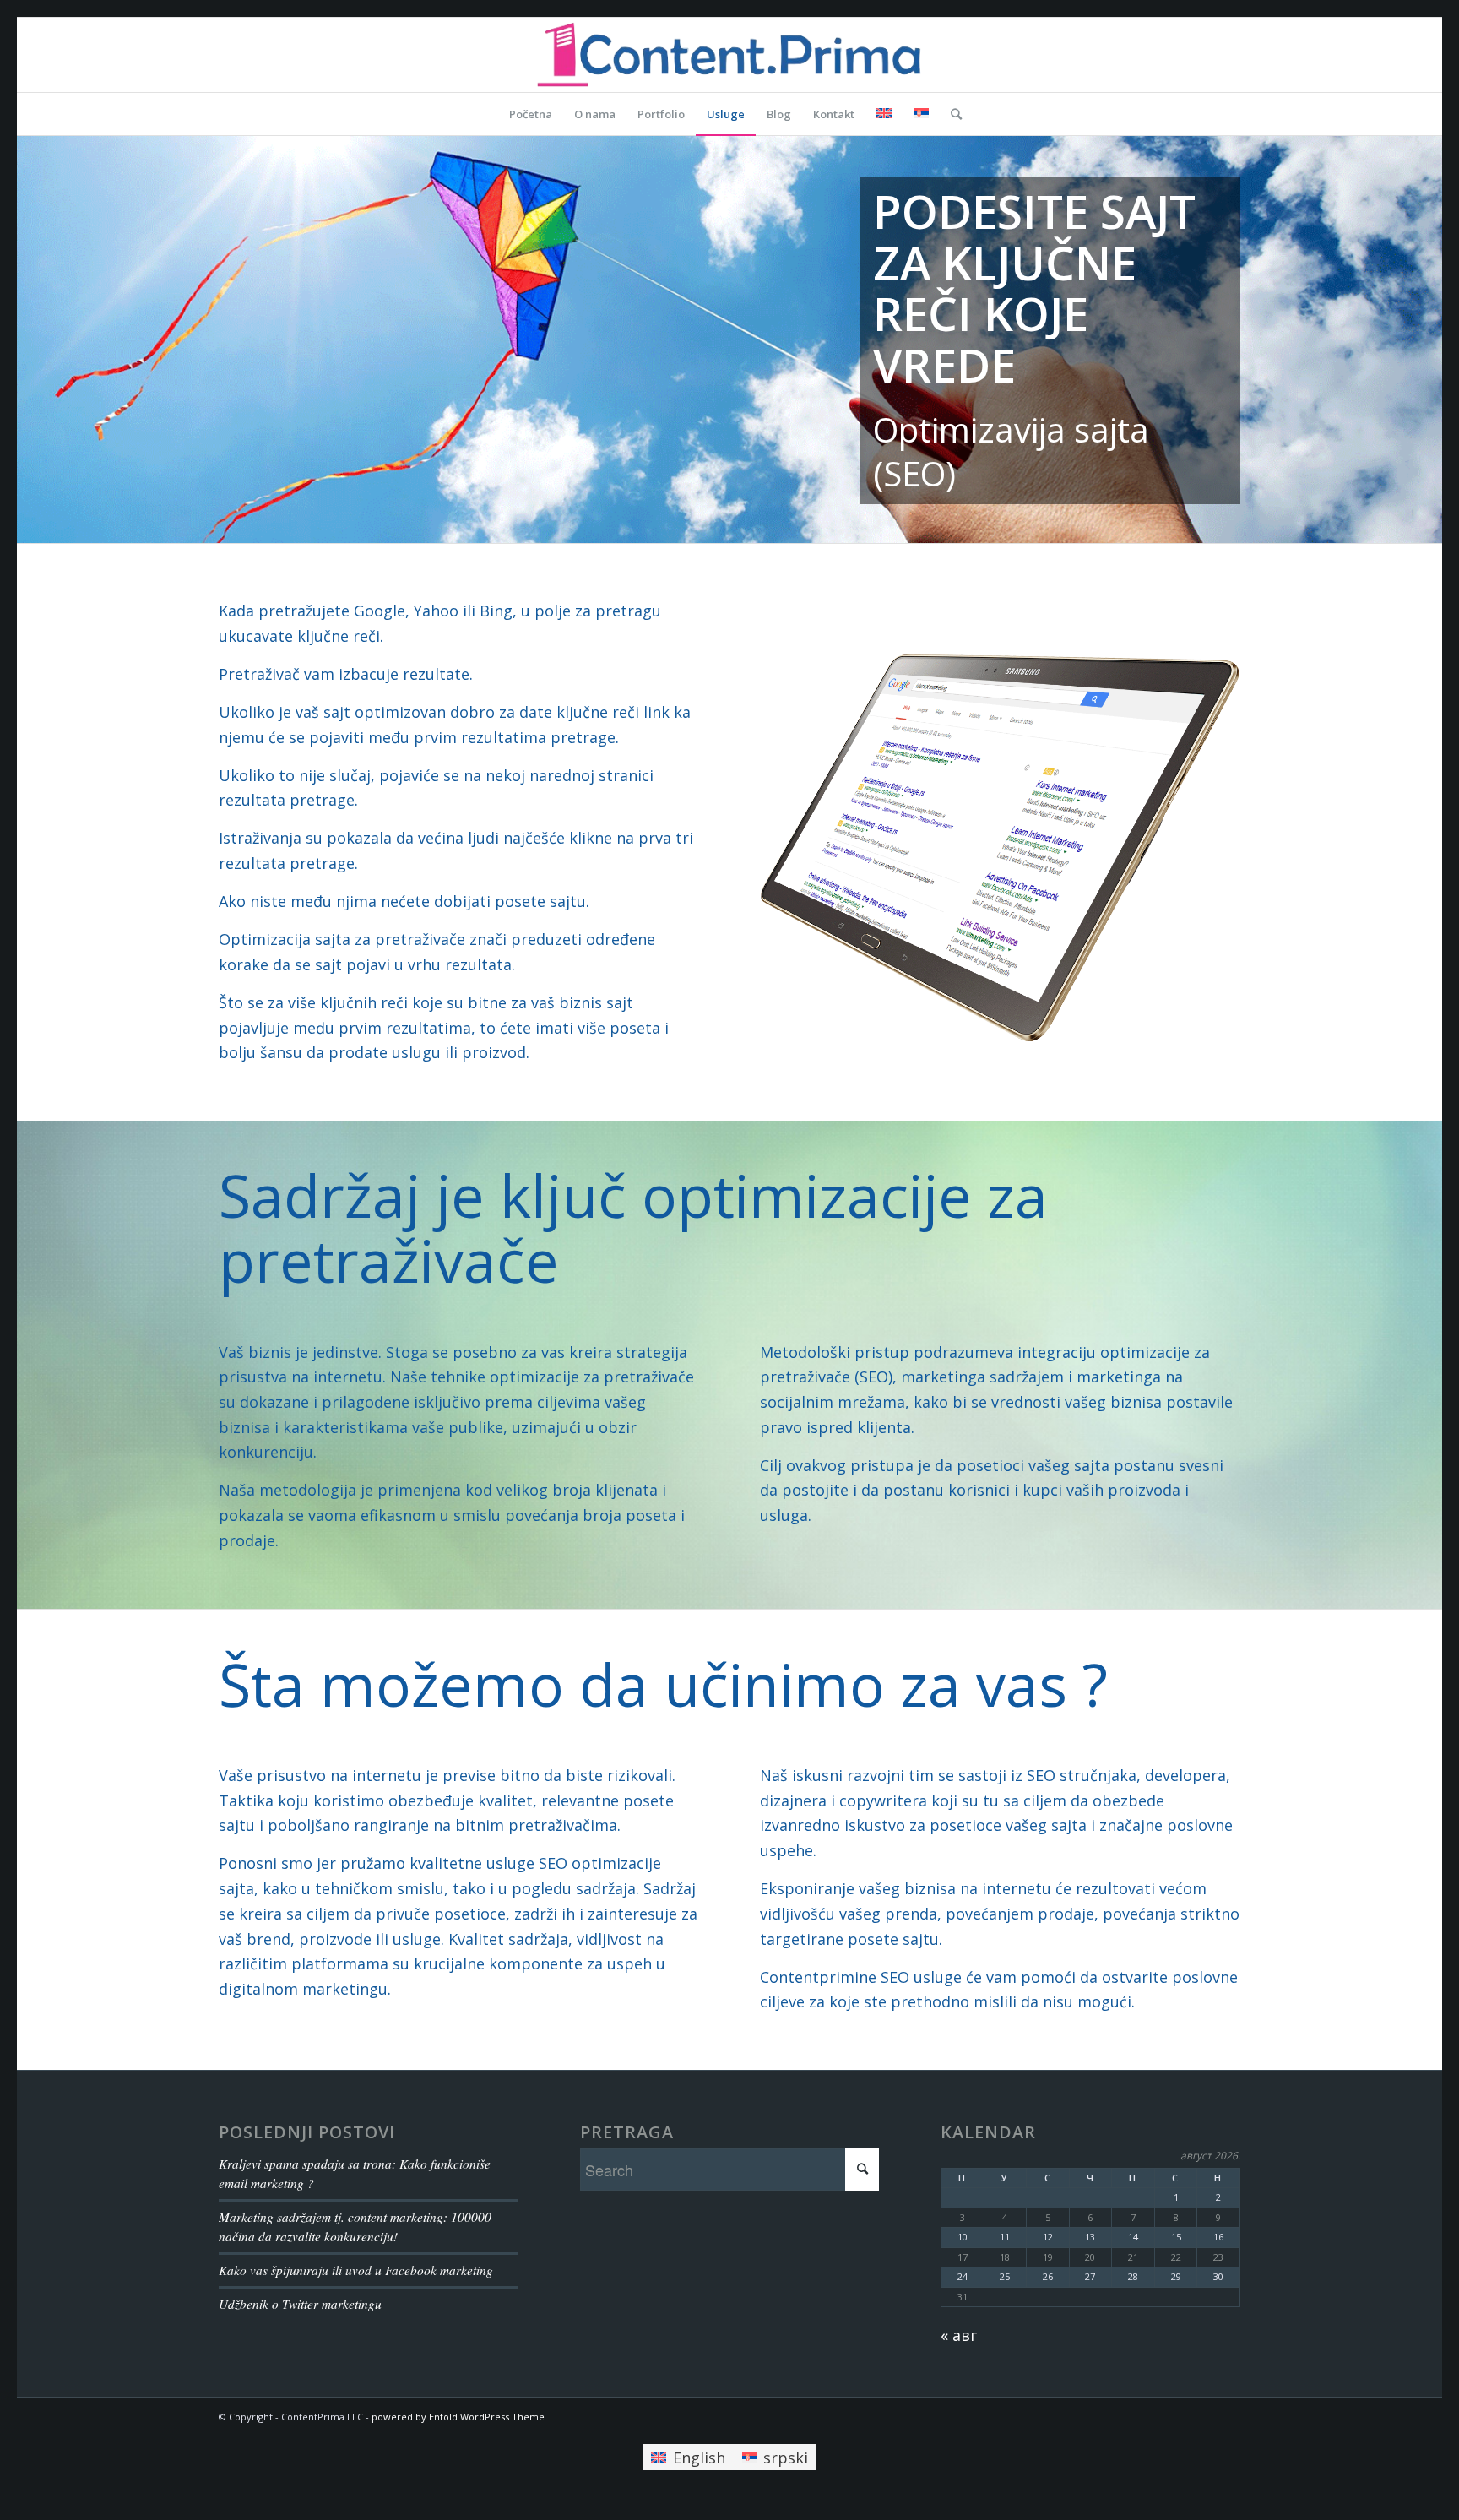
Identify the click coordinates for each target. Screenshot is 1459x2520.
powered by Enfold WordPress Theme (458, 2417)
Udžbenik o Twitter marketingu (300, 2304)
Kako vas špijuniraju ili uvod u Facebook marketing (356, 2270)
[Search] (951, 114)
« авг (959, 2335)
